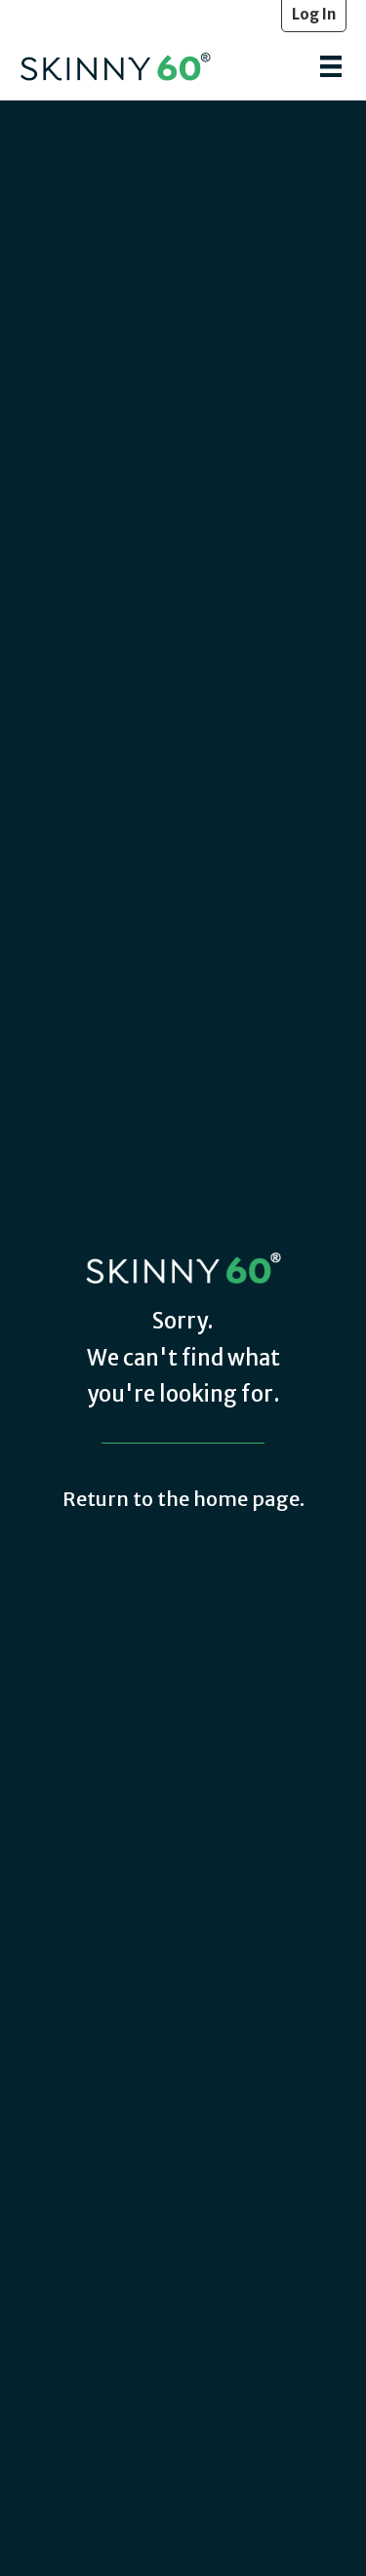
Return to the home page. (183, 1499)
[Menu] (331, 66)
